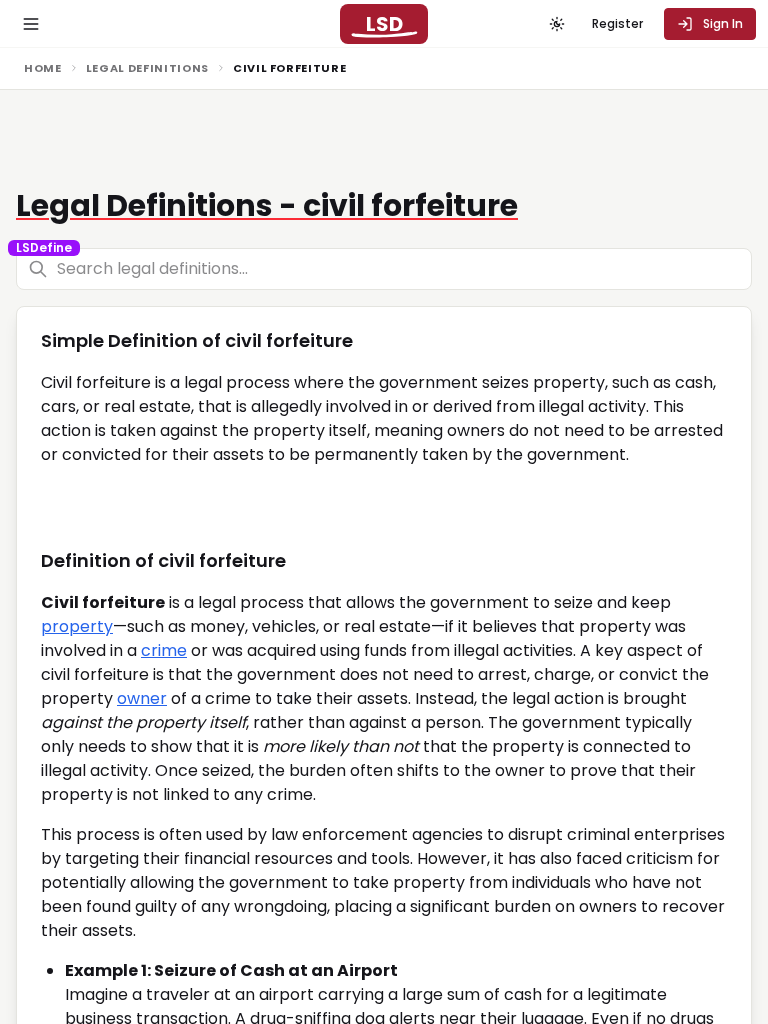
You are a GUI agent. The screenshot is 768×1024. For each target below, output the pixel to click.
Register (617, 23)
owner (142, 698)
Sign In (723, 23)
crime (164, 650)
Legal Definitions (147, 68)
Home (43, 68)
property (77, 626)
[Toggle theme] (557, 24)
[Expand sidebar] (31, 24)
